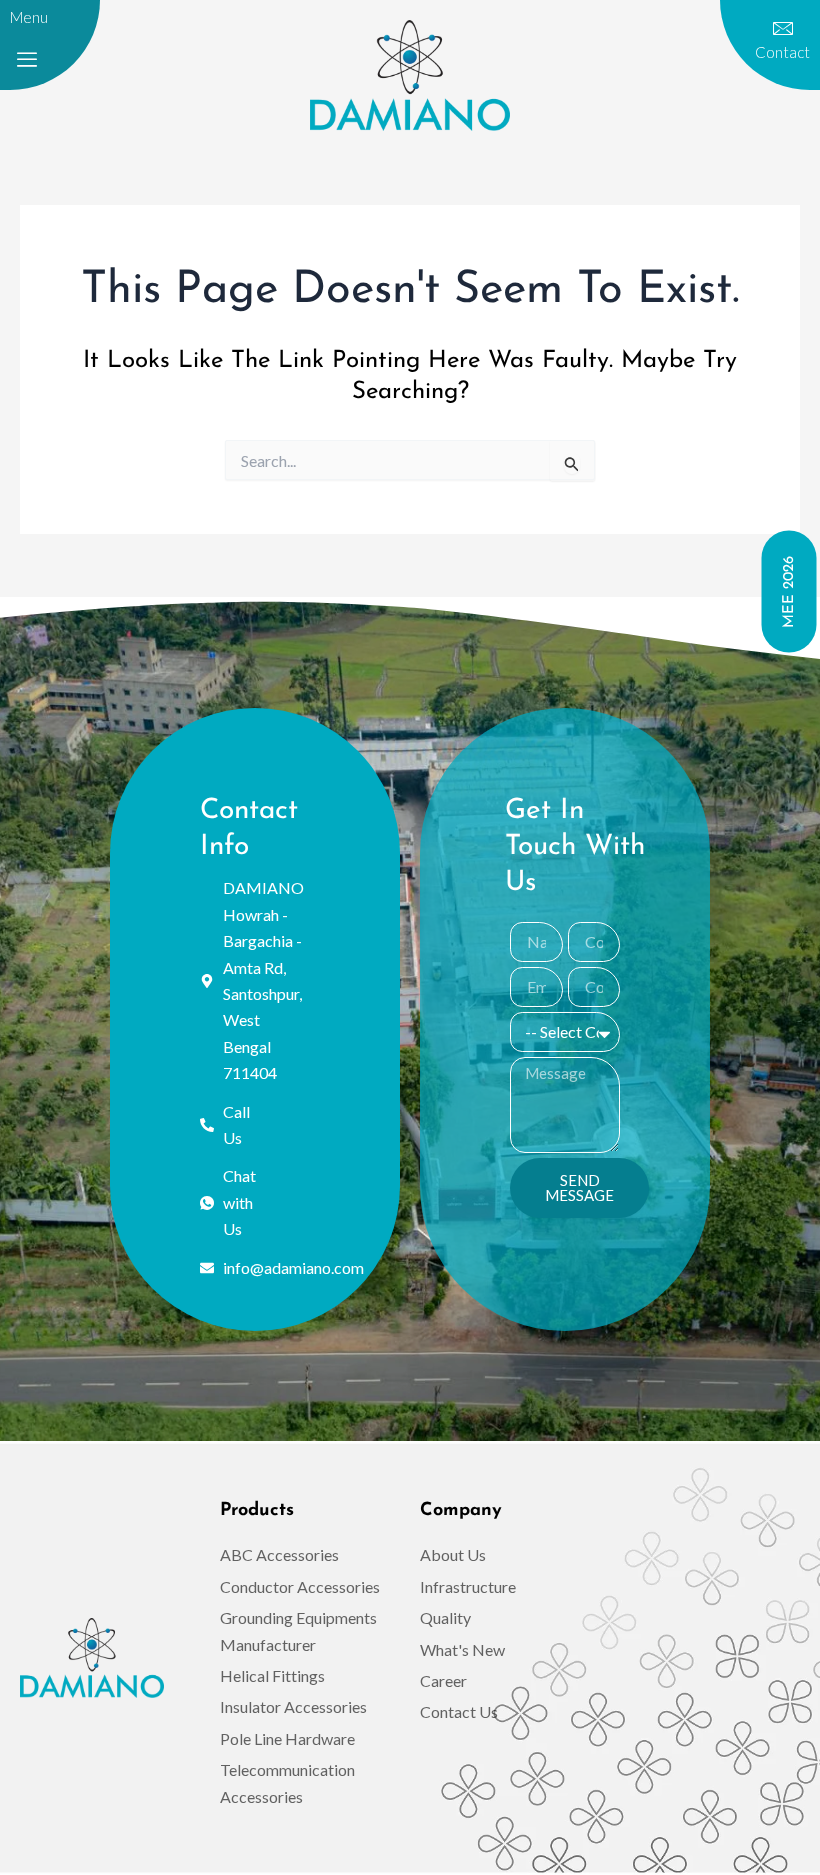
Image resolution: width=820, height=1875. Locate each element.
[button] (27, 60)
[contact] (783, 29)
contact (782, 52)
